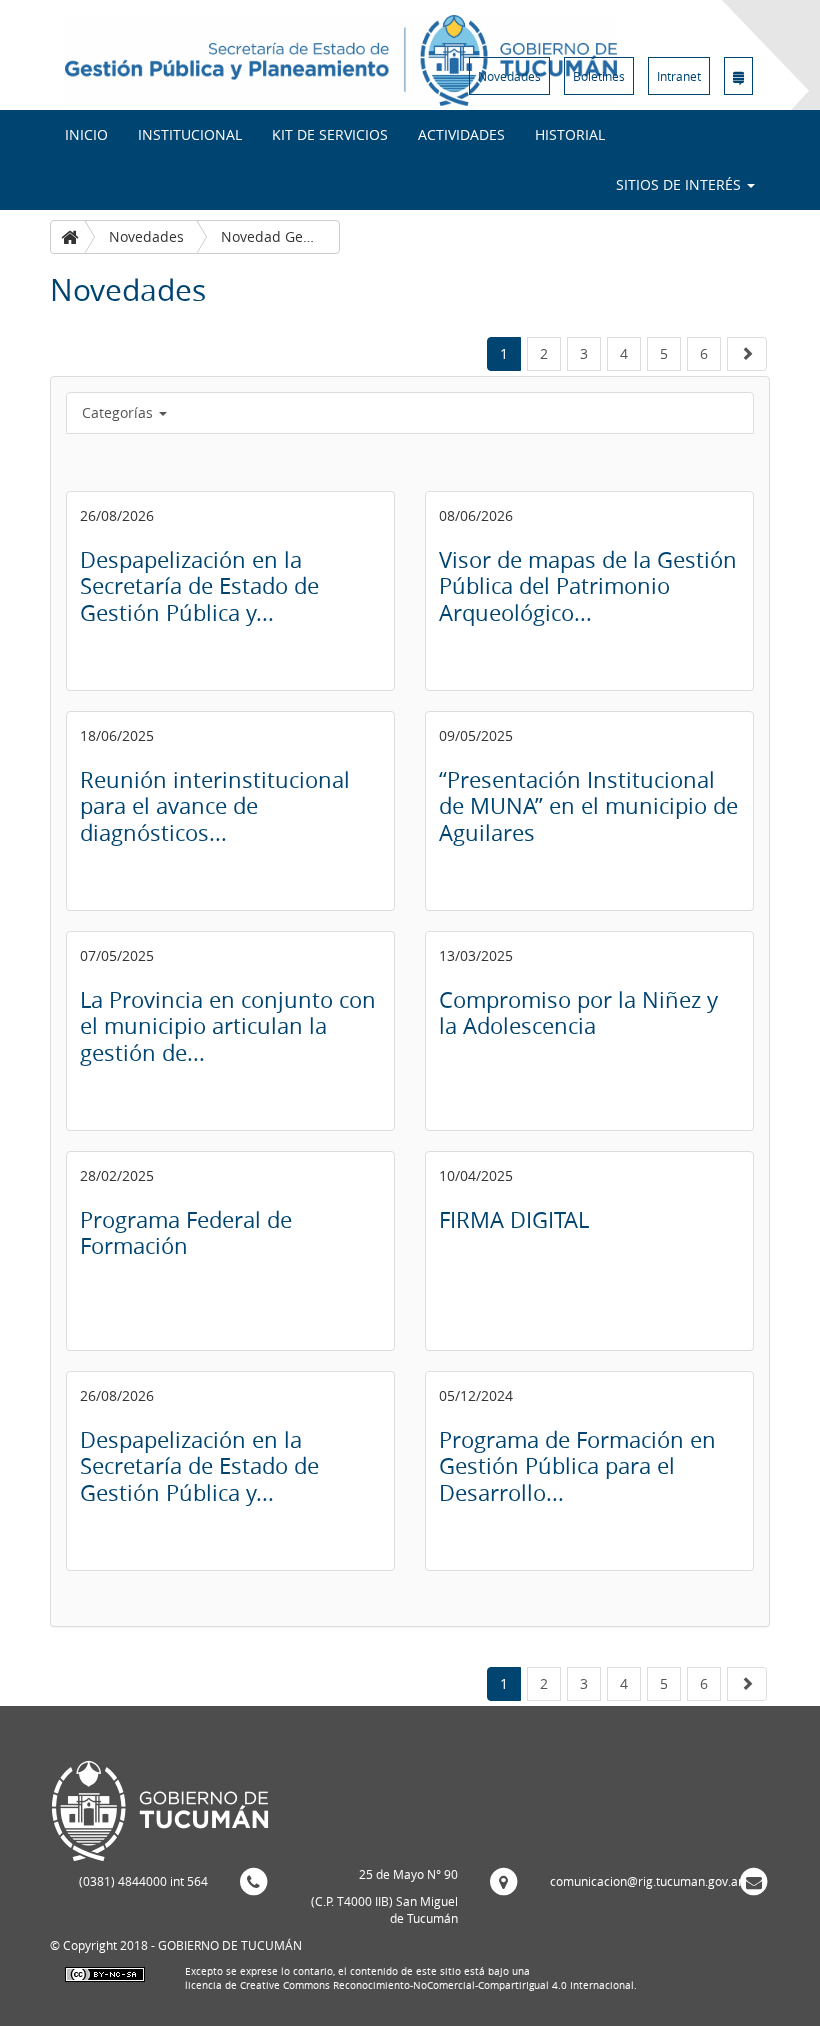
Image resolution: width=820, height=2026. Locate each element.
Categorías (119, 412)
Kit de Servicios (330, 134)
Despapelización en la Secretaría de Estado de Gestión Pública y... (199, 586)
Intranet (679, 76)
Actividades (461, 134)
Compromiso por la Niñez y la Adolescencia (578, 1012)
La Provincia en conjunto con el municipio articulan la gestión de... (228, 1026)
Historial (570, 134)
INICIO (86, 134)
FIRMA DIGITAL (514, 1219)
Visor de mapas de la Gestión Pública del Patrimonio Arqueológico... (588, 586)
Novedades (509, 76)
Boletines (599, 76)
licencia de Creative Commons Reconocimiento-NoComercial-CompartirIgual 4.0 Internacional (409, 1985)
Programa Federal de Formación (186, 1232)
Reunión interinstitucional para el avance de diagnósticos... (215, 806)
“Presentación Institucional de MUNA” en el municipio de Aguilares (588, 806)
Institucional (190, 134)
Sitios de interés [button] (680, 184)
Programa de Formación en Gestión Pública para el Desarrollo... (577, 1466)
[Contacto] (738, 76)
